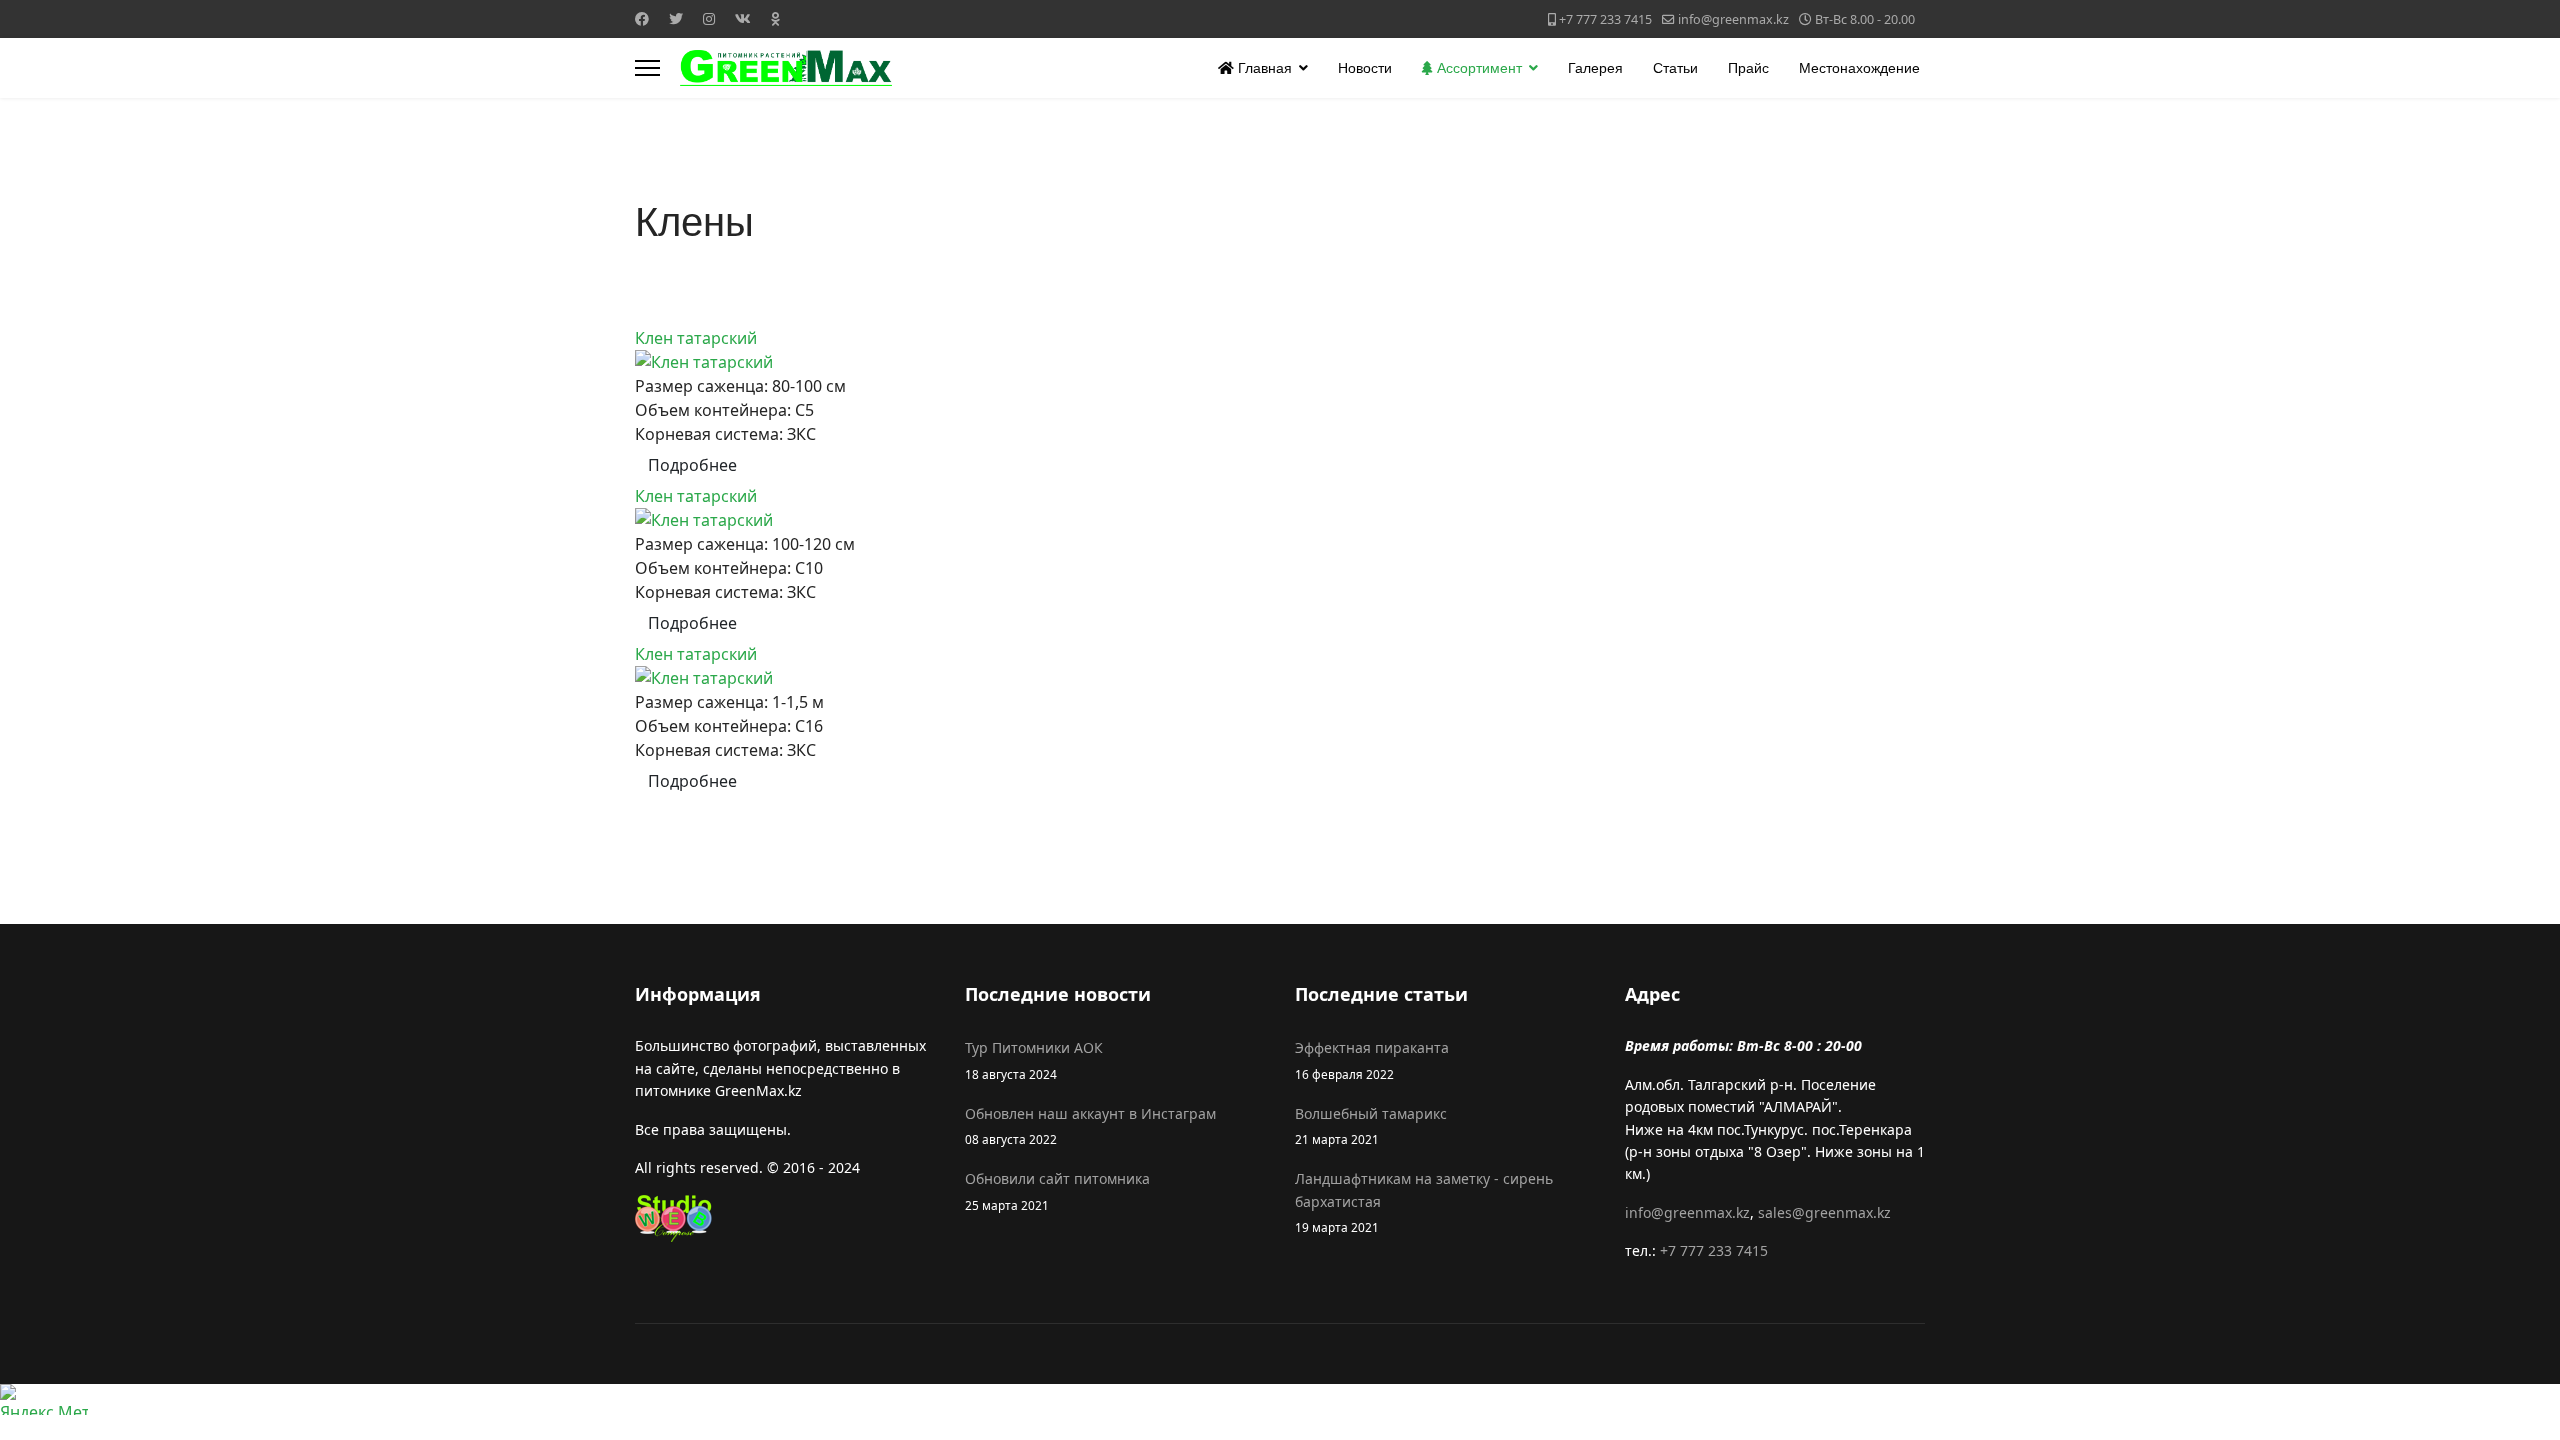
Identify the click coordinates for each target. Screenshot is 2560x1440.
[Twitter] (676, 18)
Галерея (1595, 68)
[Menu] (647, 68)
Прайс (1748, 68)
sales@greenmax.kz (1824, 1212)
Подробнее (692, 465)
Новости (1365, 68)
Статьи (1675, 68)
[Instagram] (709, 18)
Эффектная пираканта (1372, 1059)
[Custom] (775, 18)
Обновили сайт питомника (1057, 1190)
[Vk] (743, 18)
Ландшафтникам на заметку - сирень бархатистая (1424, 1202)
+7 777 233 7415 (1605, 19)
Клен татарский (696, 338)
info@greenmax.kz (1733, 19)
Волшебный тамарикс (1371, 1125)
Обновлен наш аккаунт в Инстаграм (1090, 1125)
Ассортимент (1477, 68)
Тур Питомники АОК (1034, 1059)
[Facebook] (642, 18)
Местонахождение (1859, 68)
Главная (1263, 68)
